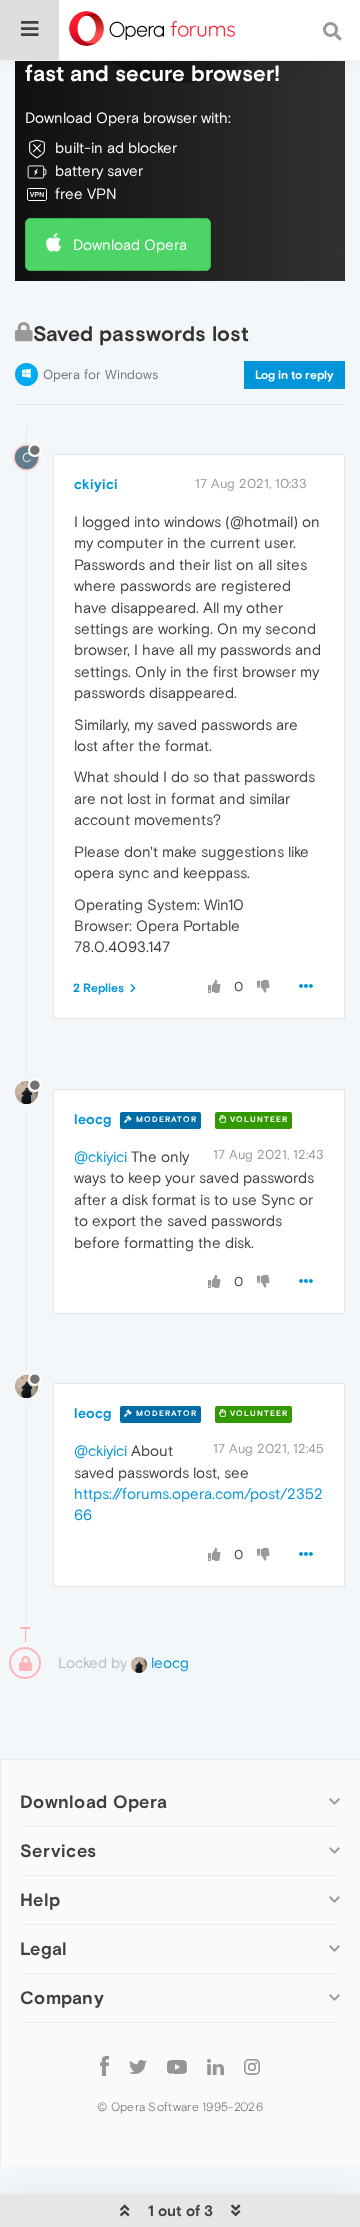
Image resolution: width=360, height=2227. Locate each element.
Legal (44, 1948)
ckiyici (96, 484)
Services (58, 1850)
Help (40, 1899)
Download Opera (130, 244)
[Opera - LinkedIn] (215, 2065)
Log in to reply (294, 375)
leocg (92, 1119)
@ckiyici (100, 1156)
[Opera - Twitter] (138, 2065)
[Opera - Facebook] (104, 2065)
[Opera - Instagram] (252, 2065)
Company (62, 1997)
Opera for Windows (100, 374)
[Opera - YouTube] (177, 2065)
